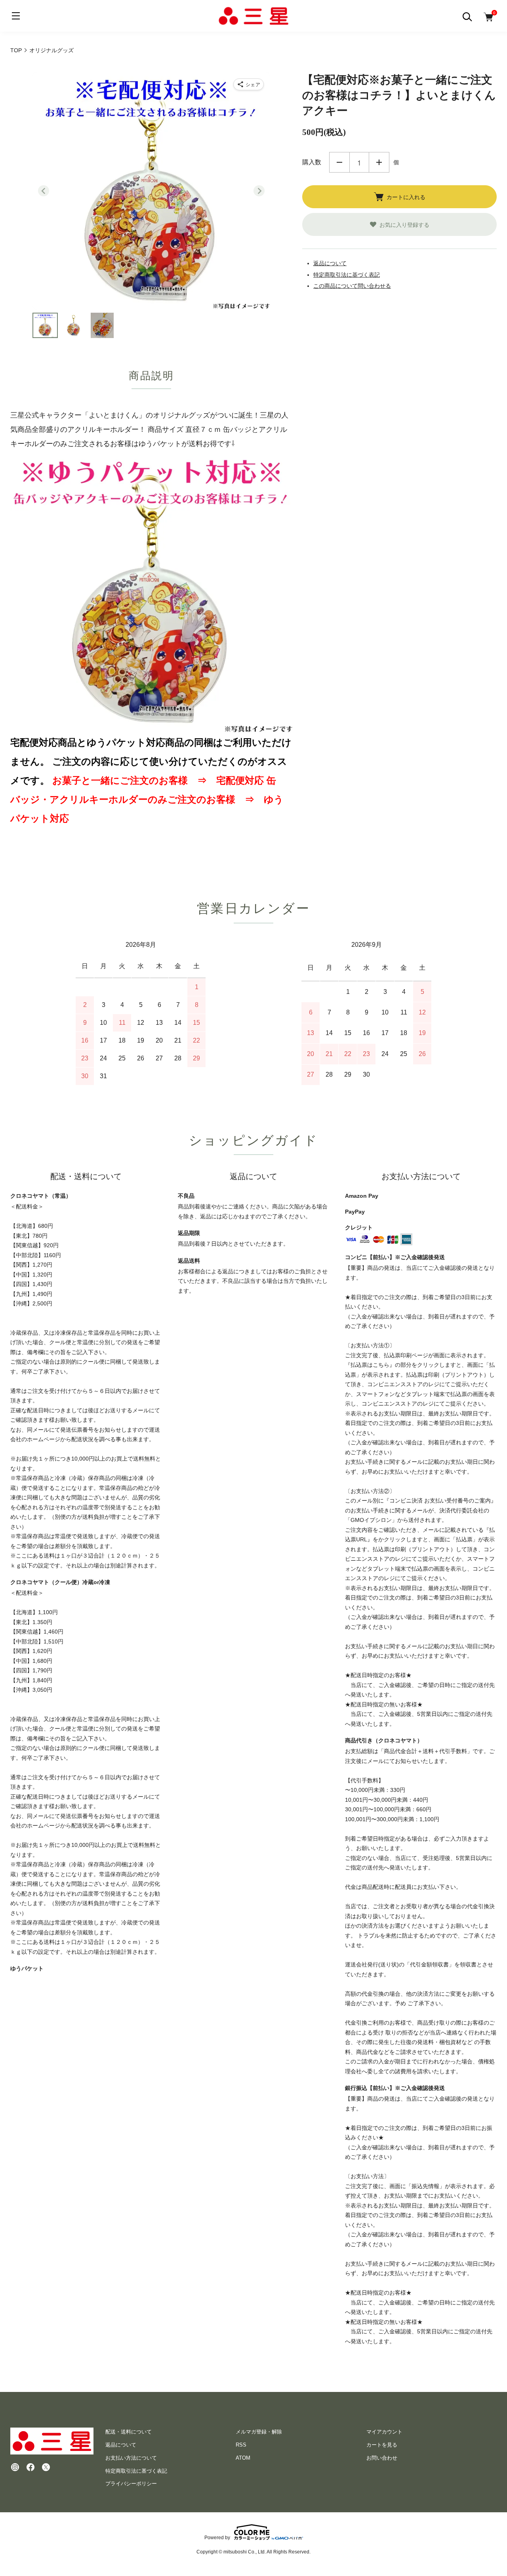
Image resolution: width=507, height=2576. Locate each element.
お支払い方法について (131, 2458)
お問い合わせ (382, 2458)
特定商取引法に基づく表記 (347, 275)
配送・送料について (129, 2432)
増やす (379, 162)
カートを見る (382, 2445)
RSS (241, 2445)
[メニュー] (16, 16)
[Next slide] (259, 191)
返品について (330, 263)
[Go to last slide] (44, 191)
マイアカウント (384, 2432)
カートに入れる (406, 197)
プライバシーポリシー (131, 2484)
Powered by (217, 2537)
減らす (339, 162)
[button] (45, 325)
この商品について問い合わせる (352, 286)
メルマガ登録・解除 (259, 2432)
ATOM (243, 2458)
